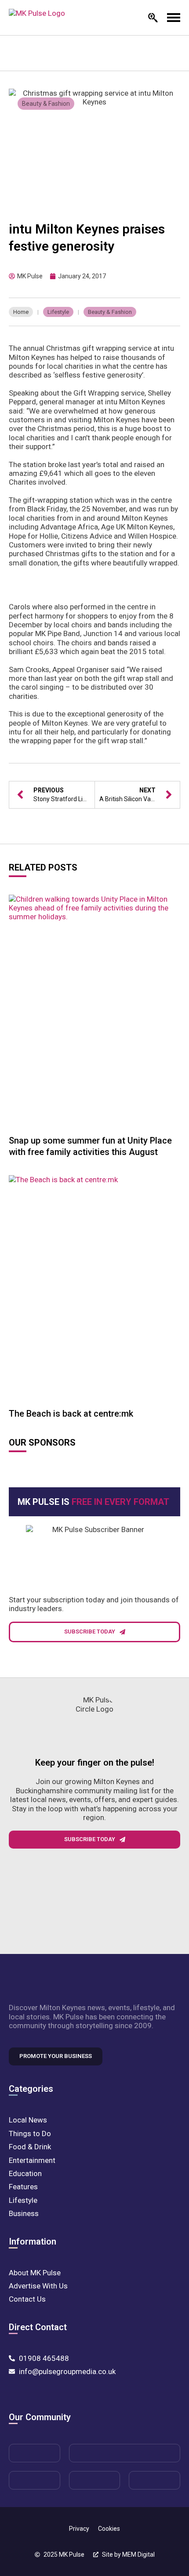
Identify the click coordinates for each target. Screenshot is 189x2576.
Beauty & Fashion (46, 104)
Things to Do (30, 2133)
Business (24, 2213)
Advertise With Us (38, 2286)
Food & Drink (30, 2147)
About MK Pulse (35, 2273)
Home (21, 312)
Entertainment (32, 2160)
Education (25, 2173)
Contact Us (27, 2299)
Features (23, 2187)
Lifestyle (58, 312)
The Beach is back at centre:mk (71, 1414)
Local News (28, 2120)
